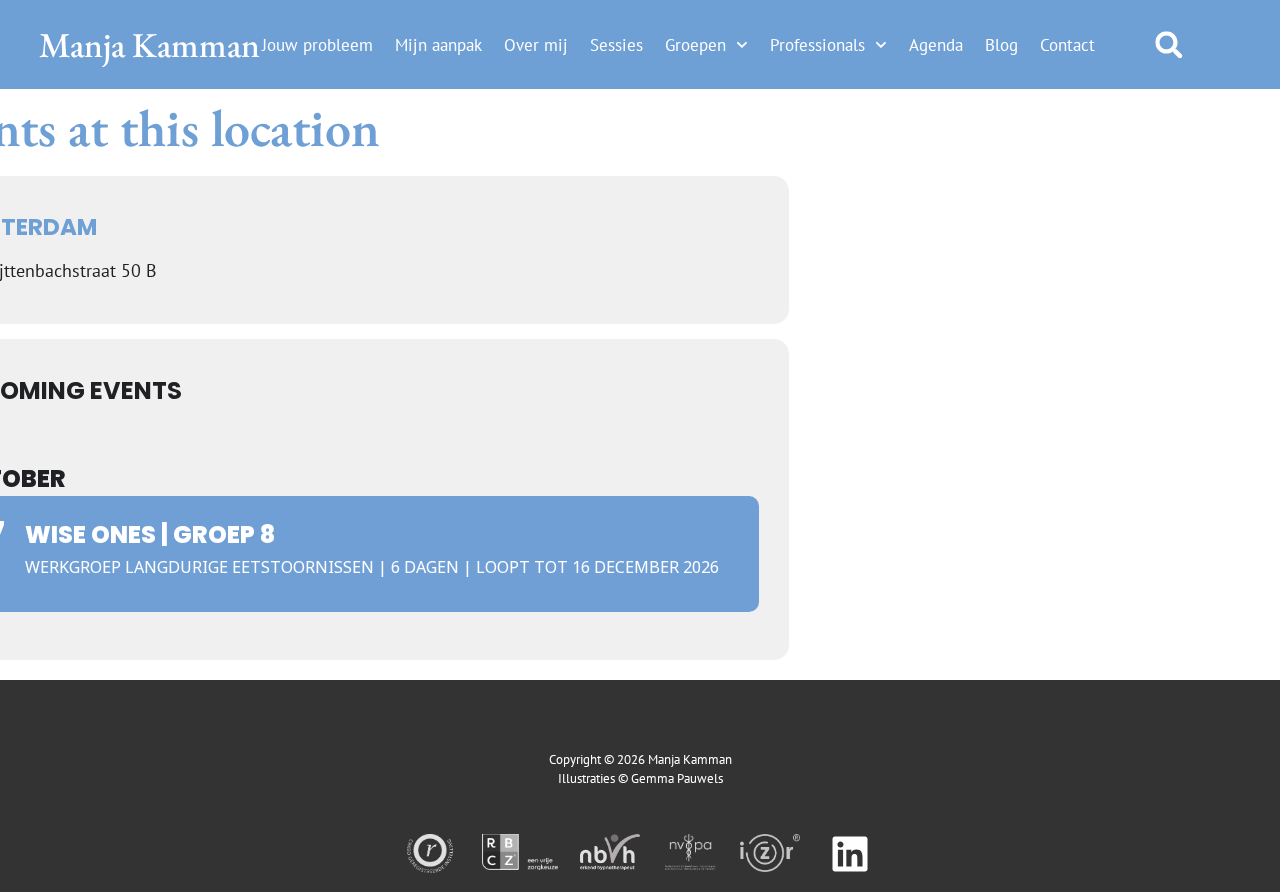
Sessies (616, 45)
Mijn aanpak (438, 45)
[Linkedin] (850, 854)
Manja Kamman (149, 44)
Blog (1001, 45)
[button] (1168, 44)
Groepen (695, 45)
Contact (1067, 45)
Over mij (536, 45)
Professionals (817, 45)
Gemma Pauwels (677, 778)
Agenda (936, 45)
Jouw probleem (317, 45)
